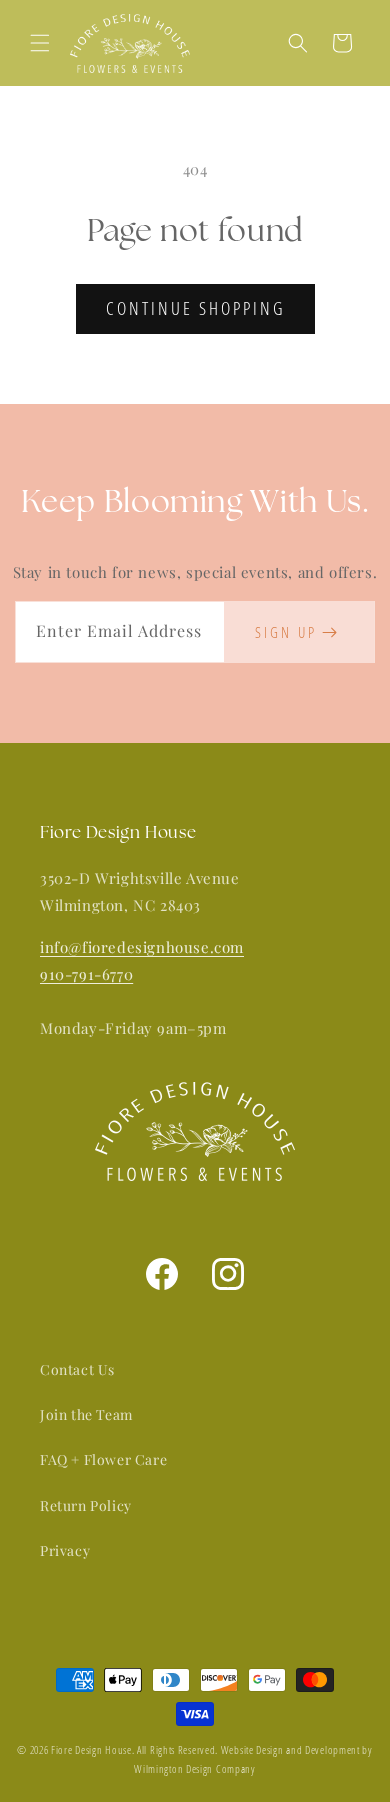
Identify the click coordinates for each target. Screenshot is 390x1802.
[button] (40, 43)
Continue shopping (195, 308)
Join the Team (86, 1414)
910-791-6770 (86, 974)
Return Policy (86, 1505)
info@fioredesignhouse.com (142, 947)
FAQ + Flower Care (103, 1459)
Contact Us (77, 1369)
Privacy (65, 1550)
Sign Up (286, 632)
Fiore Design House (91, 1750)
